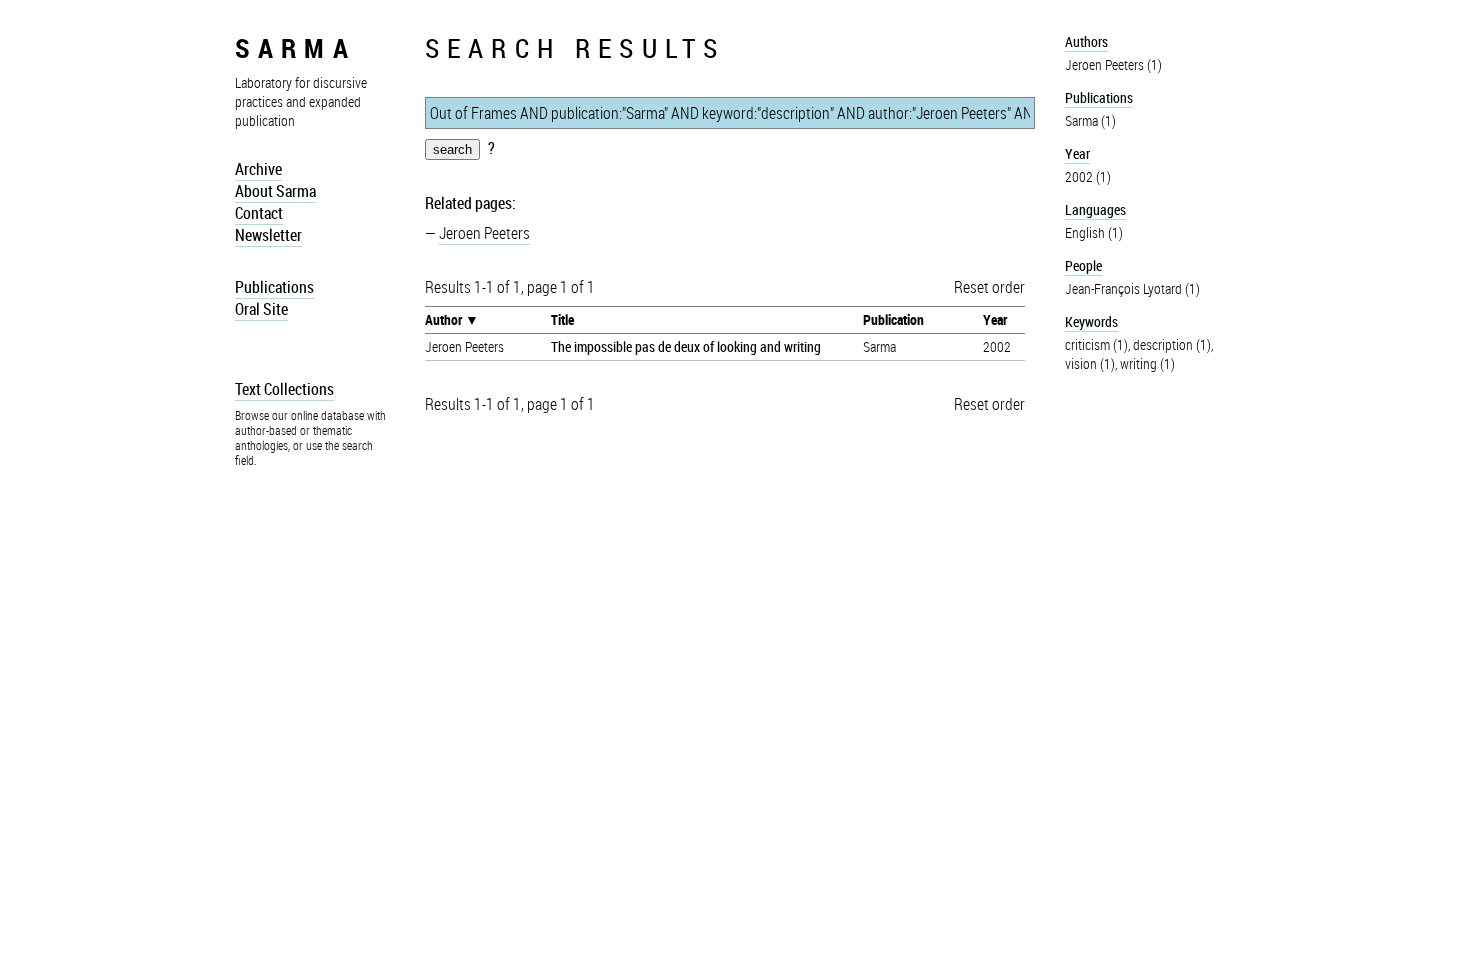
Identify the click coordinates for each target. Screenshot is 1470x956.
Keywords (1091, 321)
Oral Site (261, 309)
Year (995, 319)
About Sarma (275, 191)
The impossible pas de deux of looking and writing (686, 346)
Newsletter (268, 235)
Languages (1095, 209)
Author (443, 319)
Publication (893, 319)
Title (562, 319)
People (1083, 265)
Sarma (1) (1090, 120)
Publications (274, 287)
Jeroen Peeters (484, 233)
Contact (259, 213)
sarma (295, 47)
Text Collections (284, 389)
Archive (258, 169)
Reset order (989, 287)
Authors (1086, 41)
